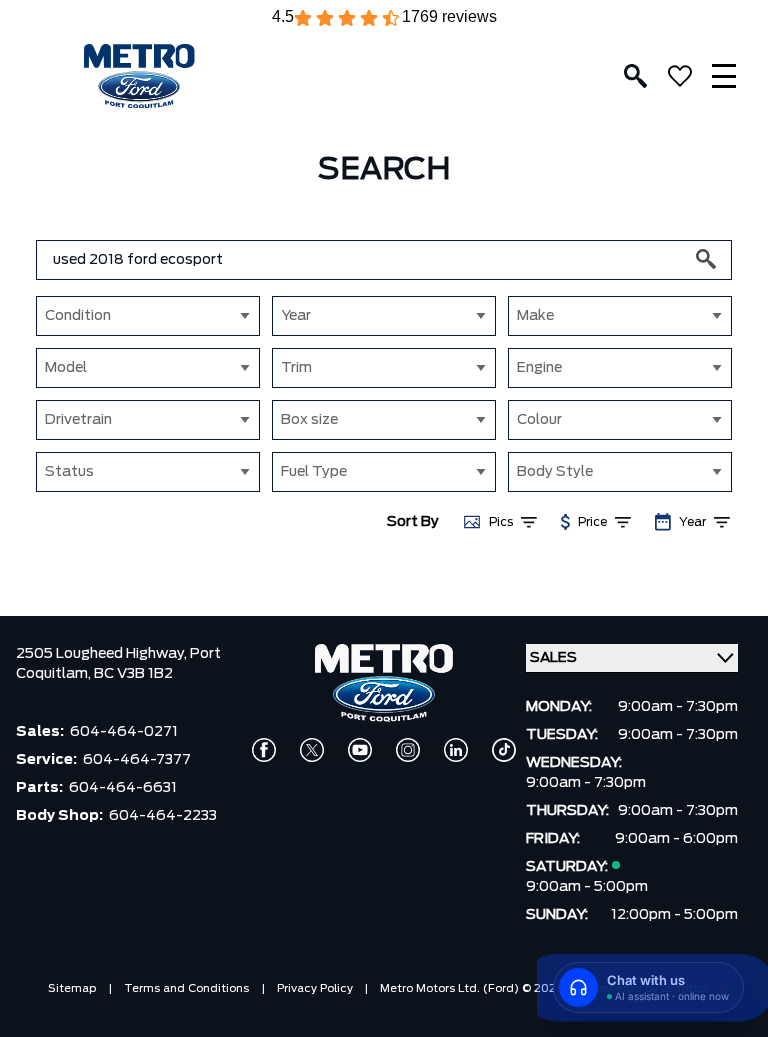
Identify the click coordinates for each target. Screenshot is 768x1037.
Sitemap (72, 988)
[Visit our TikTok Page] (504, 750)
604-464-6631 (123, 788)
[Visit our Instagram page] (408, 750)
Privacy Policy (315, 988)
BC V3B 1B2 (133, 674)
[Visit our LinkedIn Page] (456, 750)
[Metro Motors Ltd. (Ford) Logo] (139, 76)
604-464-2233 (163, 816)
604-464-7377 (137, 760)
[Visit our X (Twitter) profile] (312, 750)
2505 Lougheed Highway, (103, 654)
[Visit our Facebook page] (264, 750)
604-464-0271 (124, 732)
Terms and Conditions (186, 988)
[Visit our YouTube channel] (360, 750)
